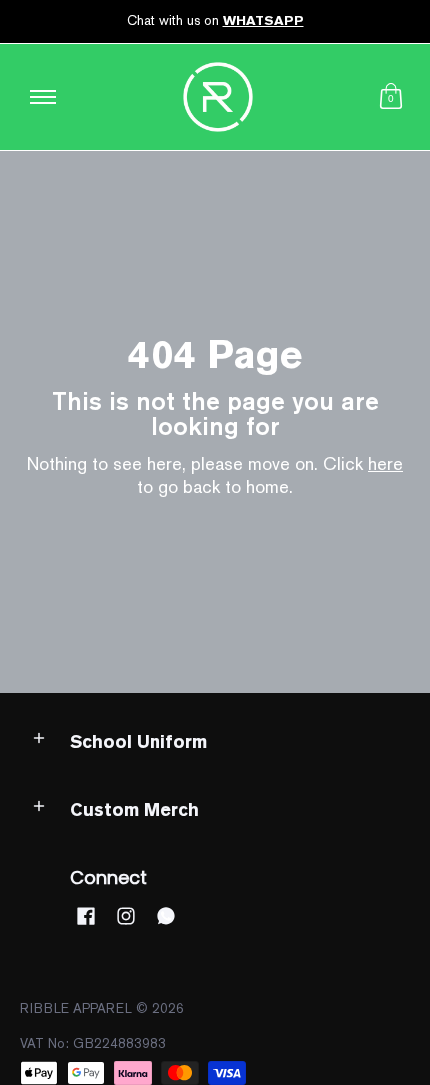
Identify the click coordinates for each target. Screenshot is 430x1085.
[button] (391, 97)
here (385, 463)
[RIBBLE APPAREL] (218, 97)
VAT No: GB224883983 (93, 1043)
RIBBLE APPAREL (76, 1008)
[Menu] (42, 97)
